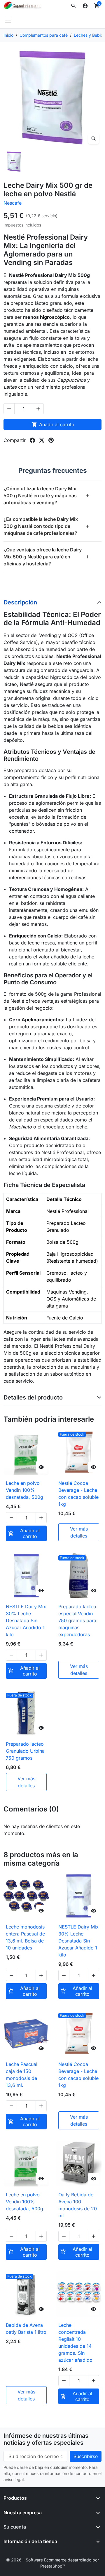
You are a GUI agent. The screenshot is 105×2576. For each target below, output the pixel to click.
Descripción (20, 602)
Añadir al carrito (53, 424)
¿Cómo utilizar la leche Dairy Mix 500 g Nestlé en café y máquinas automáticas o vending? (47, 496)
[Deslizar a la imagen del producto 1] (14, 162)
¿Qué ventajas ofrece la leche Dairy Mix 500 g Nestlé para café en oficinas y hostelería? (47, 557)
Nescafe (13, 203)
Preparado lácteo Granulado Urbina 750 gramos (25, 1751)
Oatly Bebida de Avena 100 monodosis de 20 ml (78, 2205)
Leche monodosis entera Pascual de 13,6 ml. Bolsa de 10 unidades (25, 1937)
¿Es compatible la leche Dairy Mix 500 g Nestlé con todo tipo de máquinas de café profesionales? (47, 526)
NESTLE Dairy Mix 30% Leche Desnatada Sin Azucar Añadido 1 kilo (26, 1620)
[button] (73, 6)
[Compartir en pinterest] (51, 440)
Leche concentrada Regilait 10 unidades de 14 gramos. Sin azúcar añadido (75, 2343)
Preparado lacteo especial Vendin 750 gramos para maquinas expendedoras (77, 1620)
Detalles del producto (33, 1397)
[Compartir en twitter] (42, 440)
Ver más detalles (79, 1532)
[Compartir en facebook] (32, 440)
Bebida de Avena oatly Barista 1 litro (26, 2329)
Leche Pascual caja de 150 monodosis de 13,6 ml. (22, 2075)
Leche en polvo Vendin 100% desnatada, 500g (24, 1490)
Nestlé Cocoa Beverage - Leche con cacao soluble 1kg (78, 1494)
